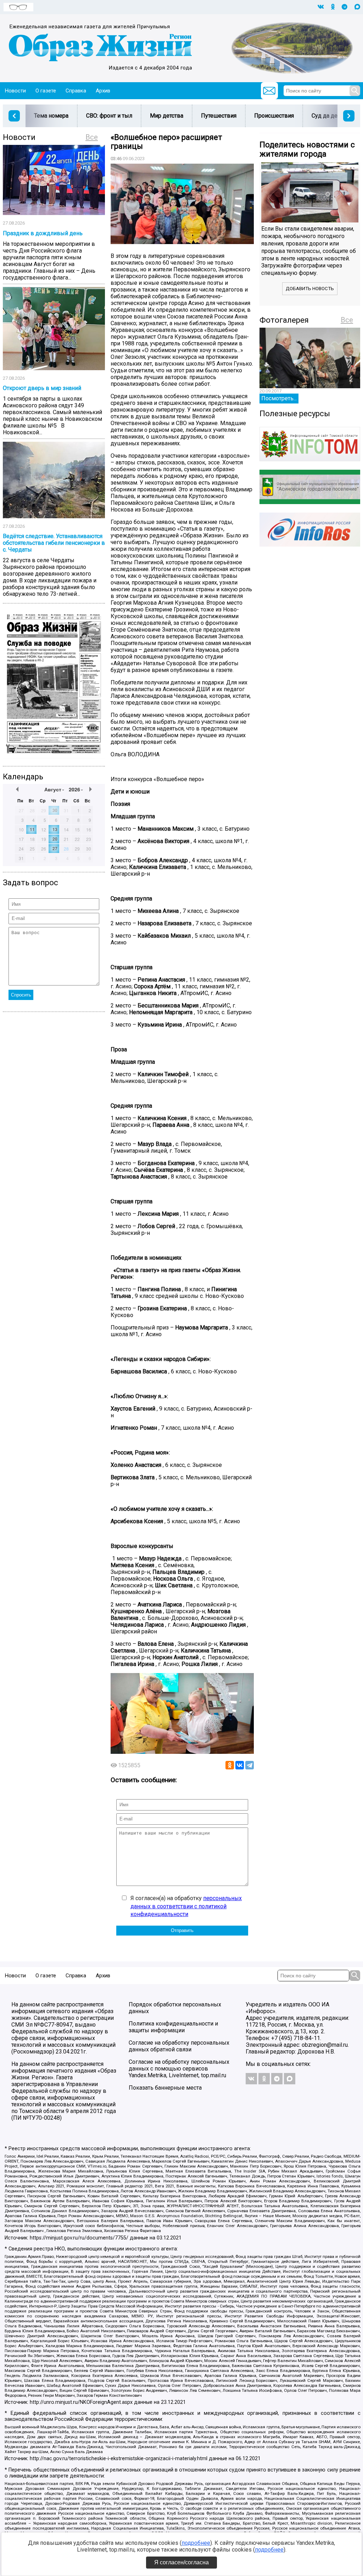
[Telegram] (250, 1765)
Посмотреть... (279, 398)
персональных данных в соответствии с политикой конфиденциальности (186, 1906)
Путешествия (219, 116)
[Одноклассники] (230, 1765)
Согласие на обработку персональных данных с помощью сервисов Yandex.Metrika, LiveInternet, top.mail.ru (179, 2069)
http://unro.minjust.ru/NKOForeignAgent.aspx (81, 2402)
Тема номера (51, 116)
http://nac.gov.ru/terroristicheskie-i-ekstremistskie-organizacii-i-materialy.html (119, 2459)
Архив (103, 91)
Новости (15, 91)
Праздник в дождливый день (43, 233)
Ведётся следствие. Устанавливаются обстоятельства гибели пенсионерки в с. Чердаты (54, 543)
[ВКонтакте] (240, 1765)
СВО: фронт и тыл (109, 116)
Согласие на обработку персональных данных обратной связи (179, 2046)
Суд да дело (328, 116)
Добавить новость (310, 289)
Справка (76, 91)
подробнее (196, 2543)
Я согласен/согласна (181, 2562)
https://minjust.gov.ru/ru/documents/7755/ (79, 2238)
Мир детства (167, 116)
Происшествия (274, 116)
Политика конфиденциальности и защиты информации (173, 2027)
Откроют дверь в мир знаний (42, 388)
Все (92, 137)
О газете (46, 91)
